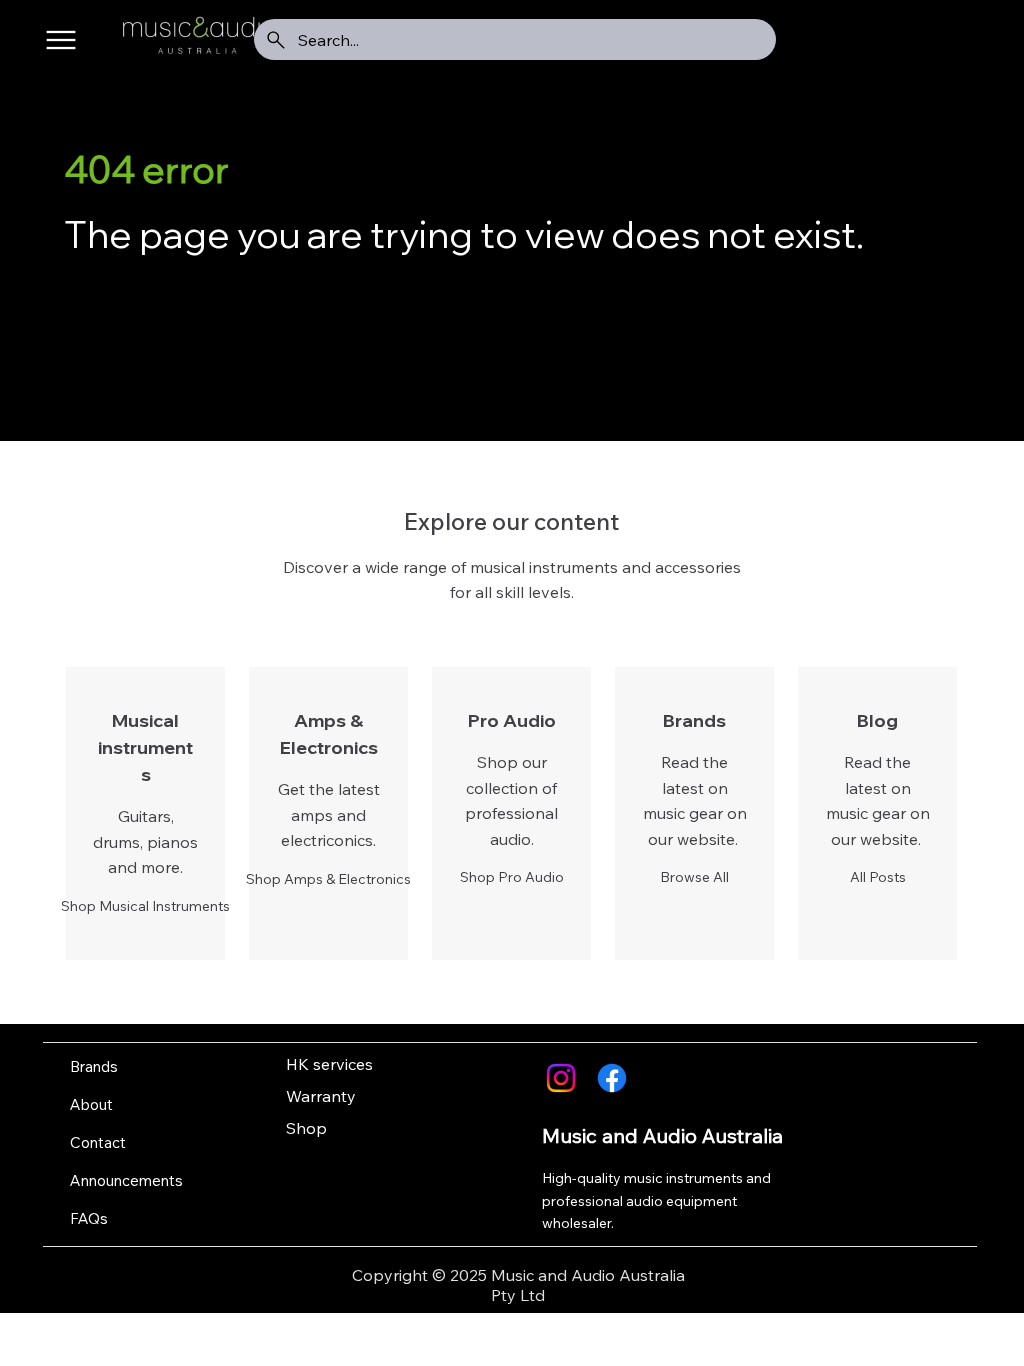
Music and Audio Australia (662, 1135)
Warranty (321, 1096)
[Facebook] (612, 1078)
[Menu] (61, 40)
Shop (306, 1128)
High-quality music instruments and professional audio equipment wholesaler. (656, 1200)
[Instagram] (561, 1078)
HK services (329, 1064)
